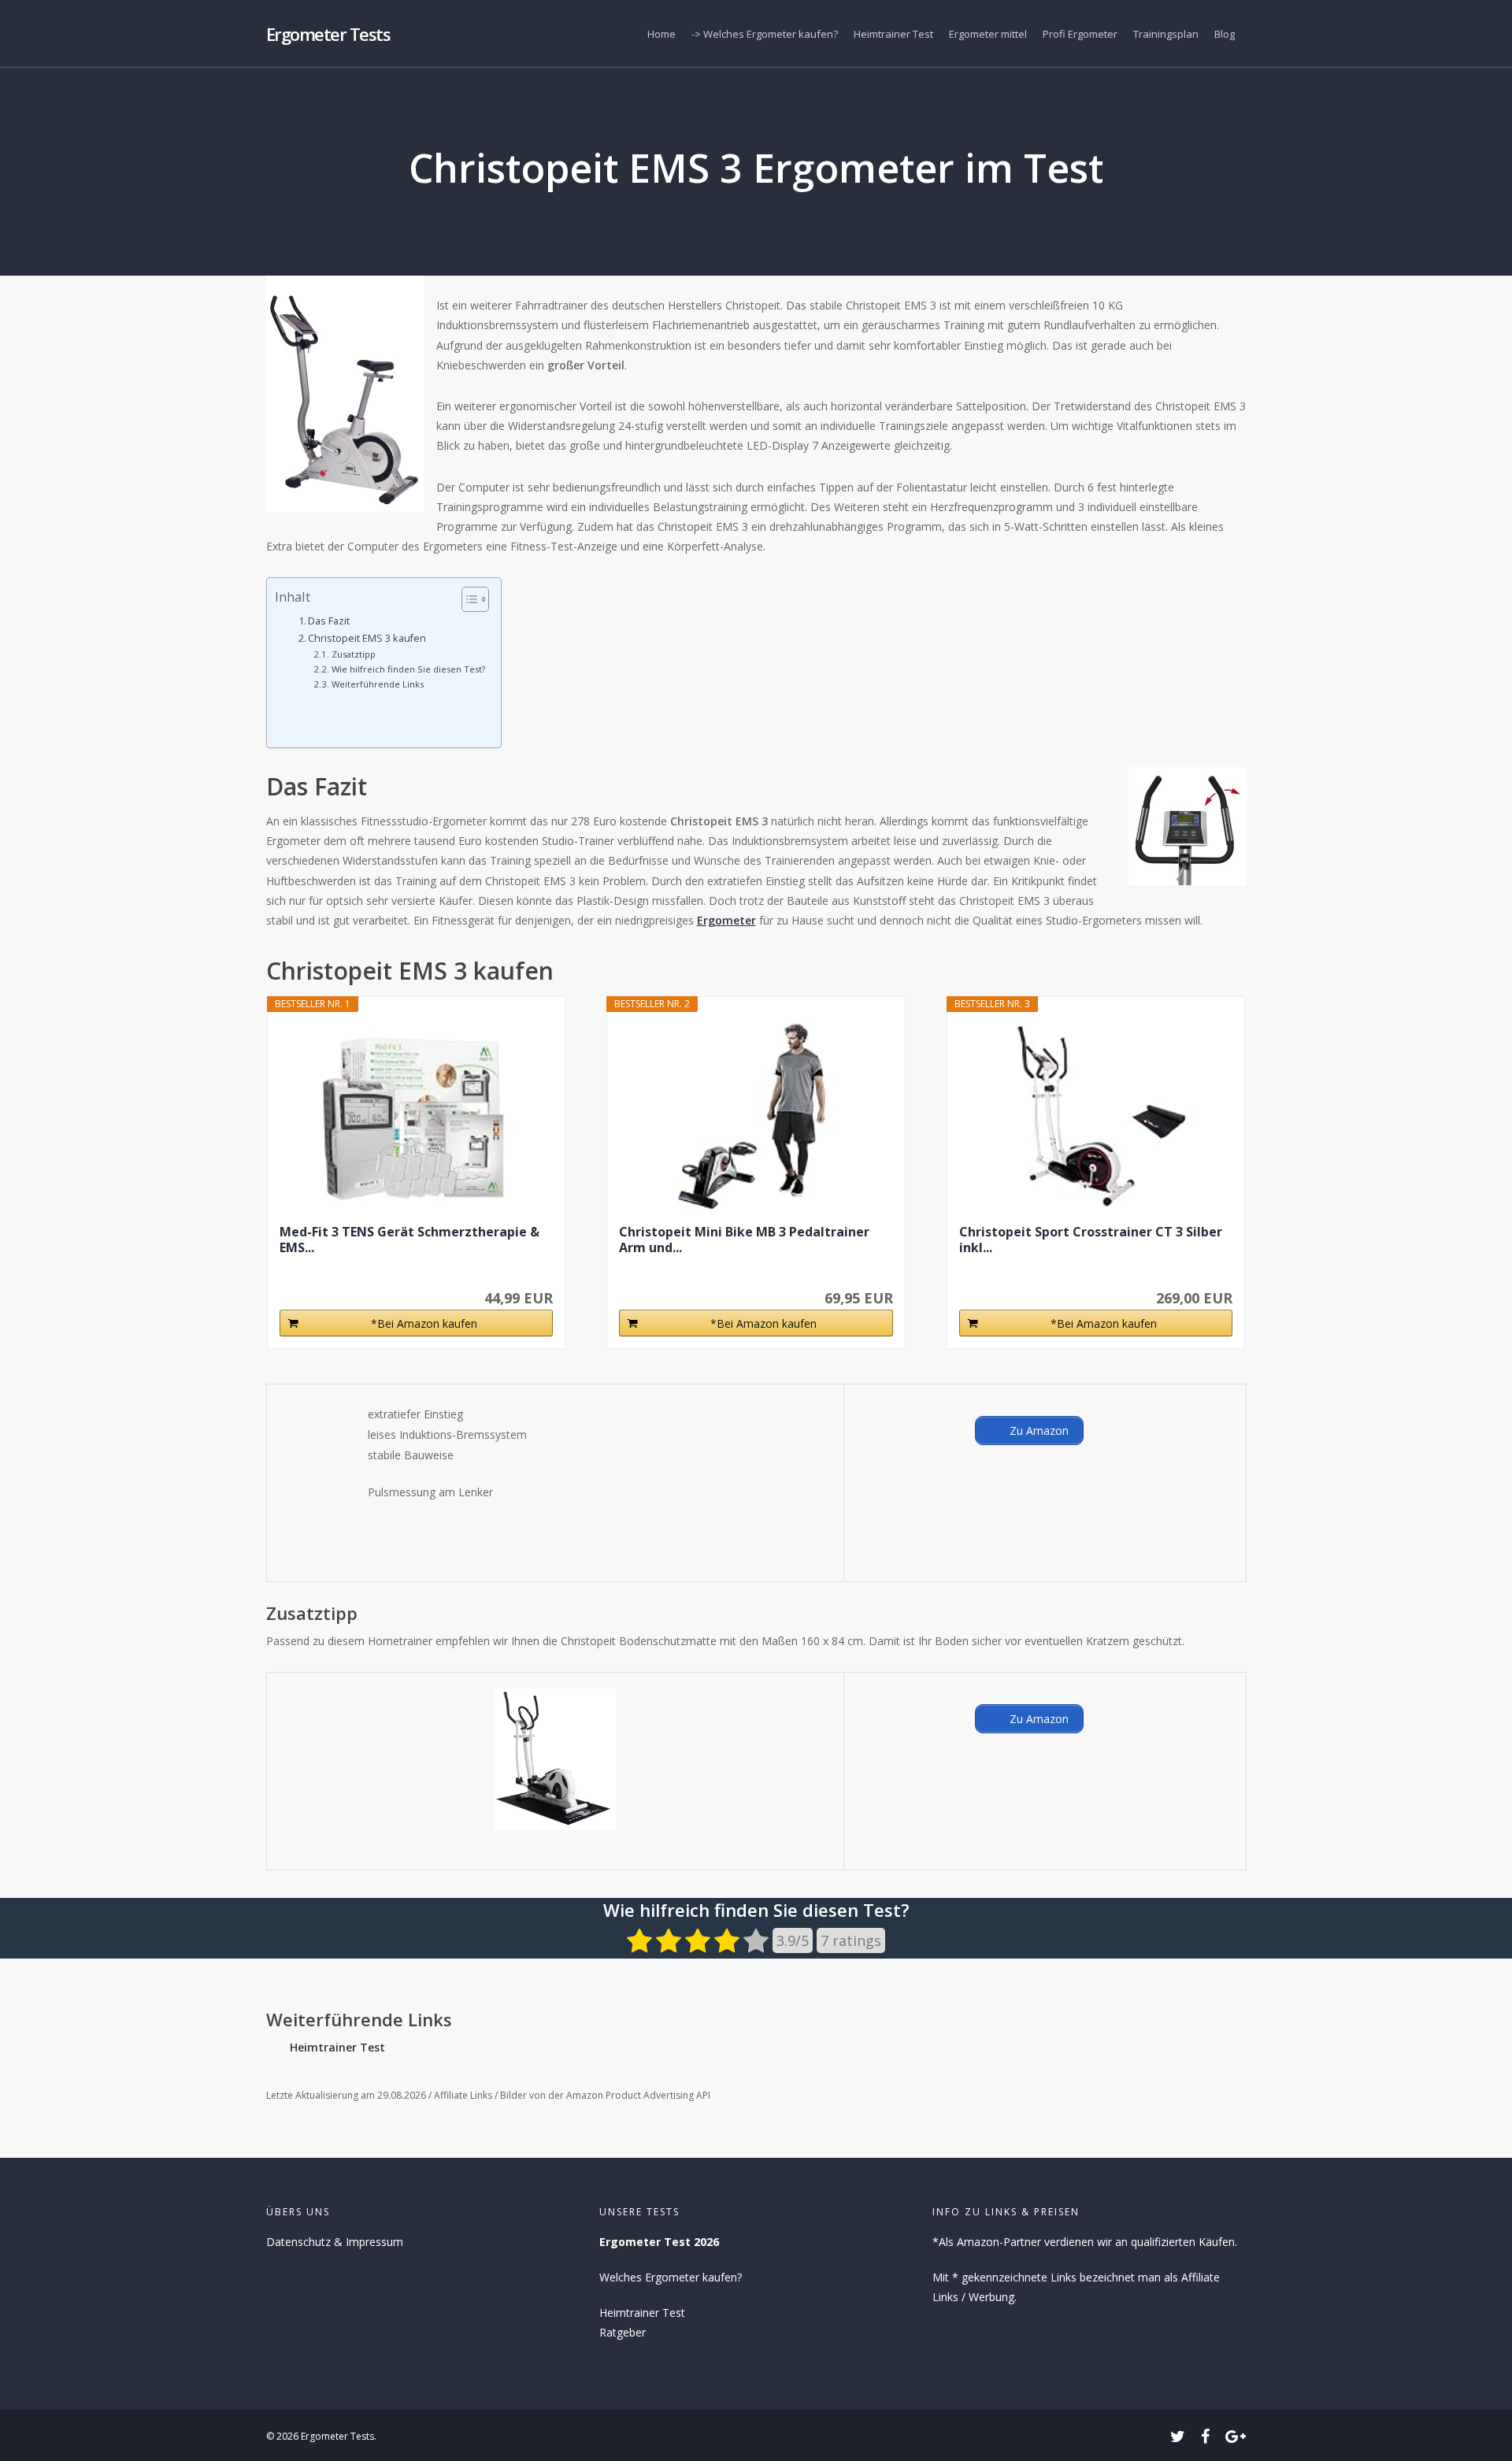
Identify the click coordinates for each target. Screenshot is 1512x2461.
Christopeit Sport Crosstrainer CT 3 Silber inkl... (1091, 1240)
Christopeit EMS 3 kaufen (367, 638)
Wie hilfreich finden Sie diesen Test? (408, 669)
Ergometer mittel (988, 34)
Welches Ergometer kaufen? (671, 2277)
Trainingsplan (1166, 34)
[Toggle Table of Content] (467, 599)
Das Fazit (329, 621)
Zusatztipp (353, 654)
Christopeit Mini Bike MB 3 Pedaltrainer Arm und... (744, 1240)
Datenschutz (298, 2242)
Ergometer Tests (328, 34)
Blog (1225, 34)
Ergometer (726, 920)
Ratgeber (623, 2332)
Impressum (374, 2242)
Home (661, 34)
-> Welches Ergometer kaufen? (765, 34)
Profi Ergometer (1080, 34)
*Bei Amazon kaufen (424, 1323)
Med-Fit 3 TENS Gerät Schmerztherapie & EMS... (409, 1240)
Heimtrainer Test (893, 34)
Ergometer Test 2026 (659, 2242)
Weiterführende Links (377, 684)
